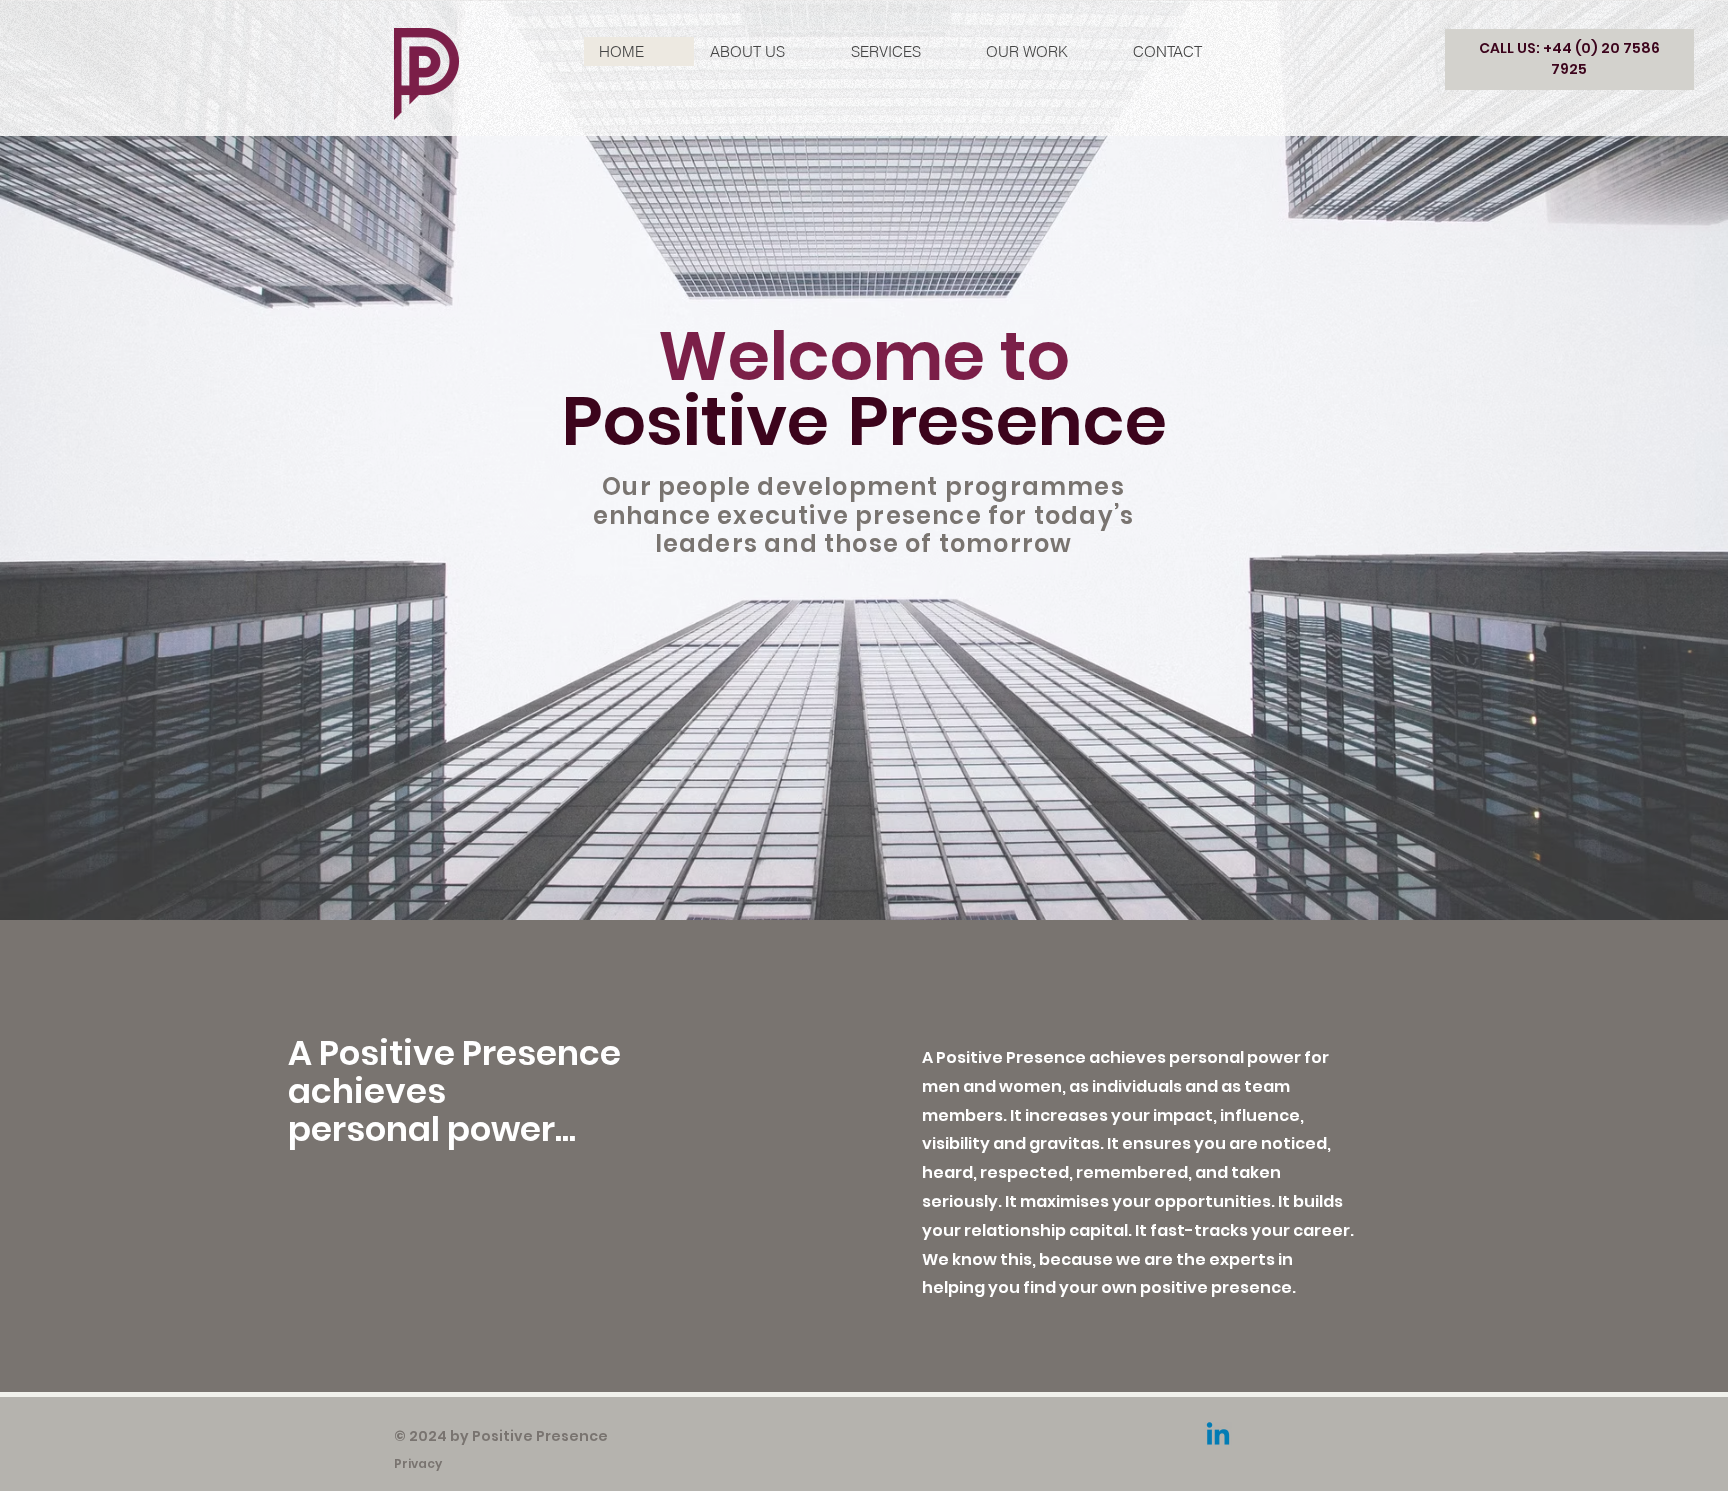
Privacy (419, 1463)
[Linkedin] (1218, 1436)
